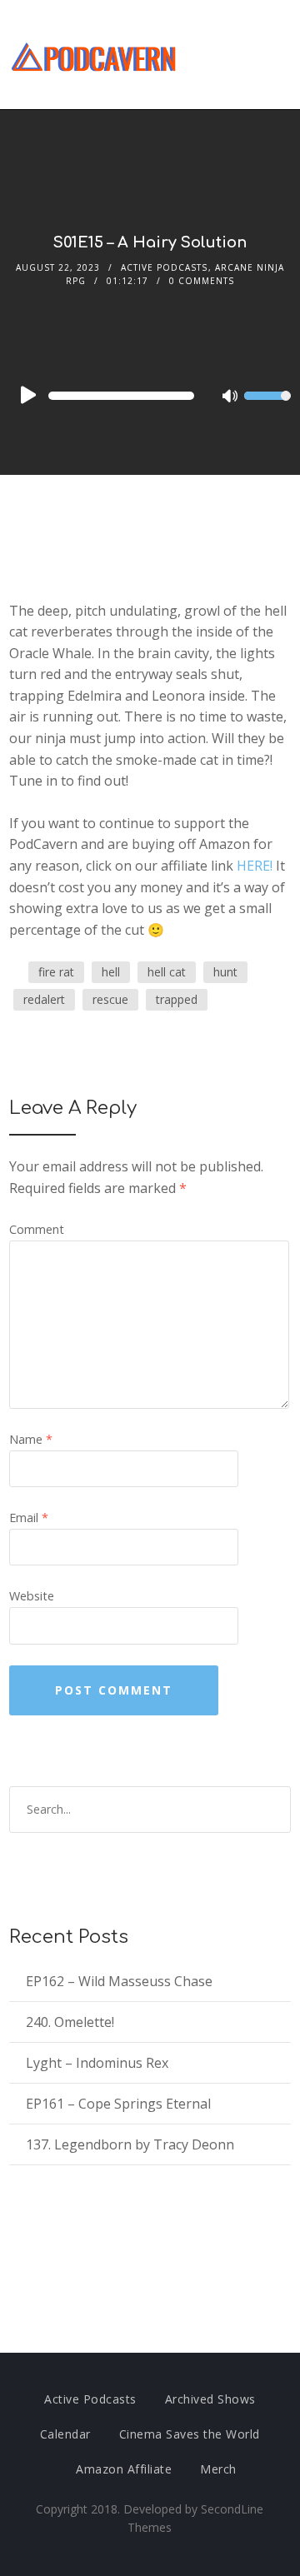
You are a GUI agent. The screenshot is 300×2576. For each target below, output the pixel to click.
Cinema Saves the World (190, 2434)
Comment (37, 1229)
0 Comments (202, 281)
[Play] (27, 395)
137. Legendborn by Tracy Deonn (130, 2144)
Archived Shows (210, 2399)
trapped (177, 999)
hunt (225, 972)
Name (31, 1439)
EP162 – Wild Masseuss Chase (119, 1981)
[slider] (267, 407)
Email (29, 1518)
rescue (110, 999)
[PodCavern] (95, 55)
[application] (150, 396)
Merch (218, 2469)
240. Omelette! (70, 2022)
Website (32, 1596)
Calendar (65, 2434)
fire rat (56, 972)
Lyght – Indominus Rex (97, 2063)
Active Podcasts (164, 267)
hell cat (167, 972)
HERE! (255, 866)
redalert (44, 999)
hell (111, 972)
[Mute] (231, 397)
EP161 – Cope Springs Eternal (118, 2104)
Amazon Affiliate (124, 2469)
